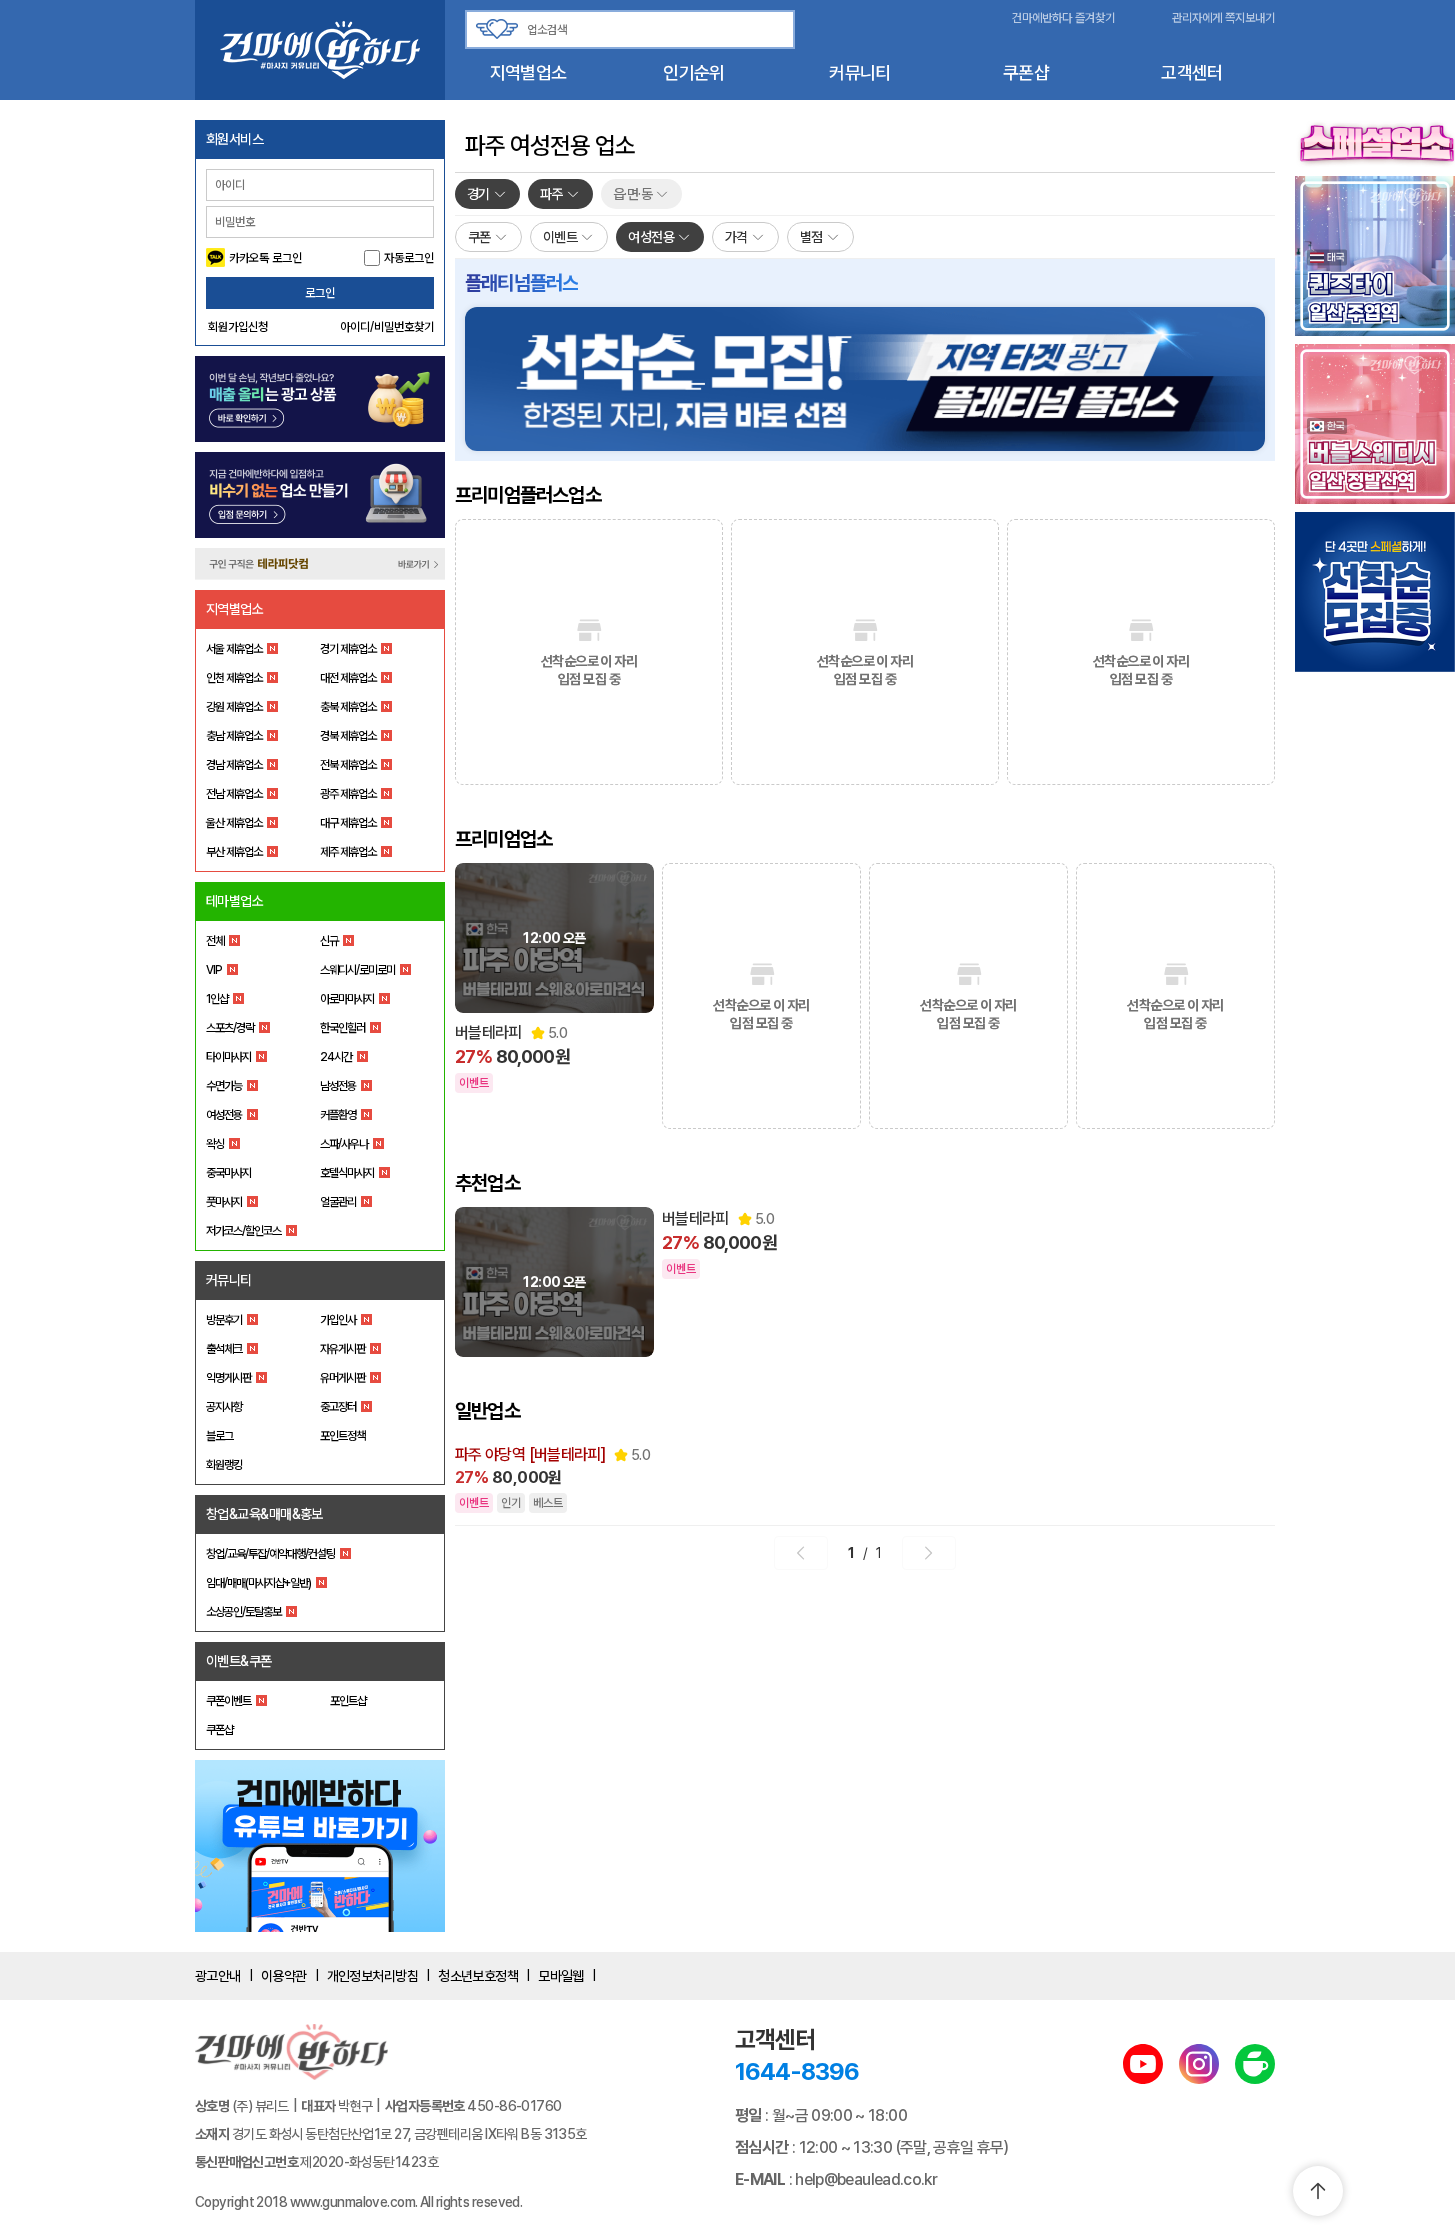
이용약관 (284, 1976)
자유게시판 (342, 1349)
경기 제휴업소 (348, 649)
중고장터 (338, 1407)
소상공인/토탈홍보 (243, 1612)
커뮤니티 (859, 72)
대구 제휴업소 (348, 823)
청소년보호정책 (478, 1976)
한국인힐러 (342, 1028)
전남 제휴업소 (234, 794)
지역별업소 (528, 72)
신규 (329, 941)
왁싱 (215, 1144)
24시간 (336, 1057)
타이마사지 (228, 1057)
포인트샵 (348, 1701)
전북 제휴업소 (348, 765)
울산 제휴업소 (234, 823)
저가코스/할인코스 (243, 1231)
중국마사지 (228, 1173)
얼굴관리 (338, 1202)
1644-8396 (797, 2071)
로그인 (320, 293)
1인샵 (217, 999)
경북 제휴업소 (348, 736)
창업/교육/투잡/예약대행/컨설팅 (270, 1554)
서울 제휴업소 (234, 649)
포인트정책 (342, 1436)
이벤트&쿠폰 (239, 1661)
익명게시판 (228, 1378)
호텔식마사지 (347, 1173)
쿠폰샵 (1026, 72)
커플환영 (338, 1115)
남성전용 (338, 1086)
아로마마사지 (347, 999)
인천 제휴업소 (234, 678)
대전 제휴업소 (348, 678)
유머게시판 (342, 1378)
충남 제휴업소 (234, 736)
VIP (214, 970)
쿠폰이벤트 (228, 1701)
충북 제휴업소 (348, 707)
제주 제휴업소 (348, 852)
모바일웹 (561, 1976)
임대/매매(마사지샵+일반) (258, 1583)
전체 (215, 941)
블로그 (219, 1436)
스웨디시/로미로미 (357, 970)
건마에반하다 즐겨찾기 (1063, 18)
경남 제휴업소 (234, 765)
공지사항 (224, 1407)
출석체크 (224, 1349)
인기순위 (693, 72)
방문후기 (224, 1320)
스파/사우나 (344, 1144)
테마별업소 (234, 901)
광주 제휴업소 (348, 794)
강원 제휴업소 (234, 707)
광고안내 (218, 1976)
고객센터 (1191, 72)
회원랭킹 (224, 1465)
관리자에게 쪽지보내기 (1223, 18)
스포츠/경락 (230, 1028)
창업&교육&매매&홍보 (264, 1514)
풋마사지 (224, 1202)
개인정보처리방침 (373, 1976)
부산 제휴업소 (234, 852)
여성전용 (224, 1115)
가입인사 (338, 1320)
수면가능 (224, 1086)
